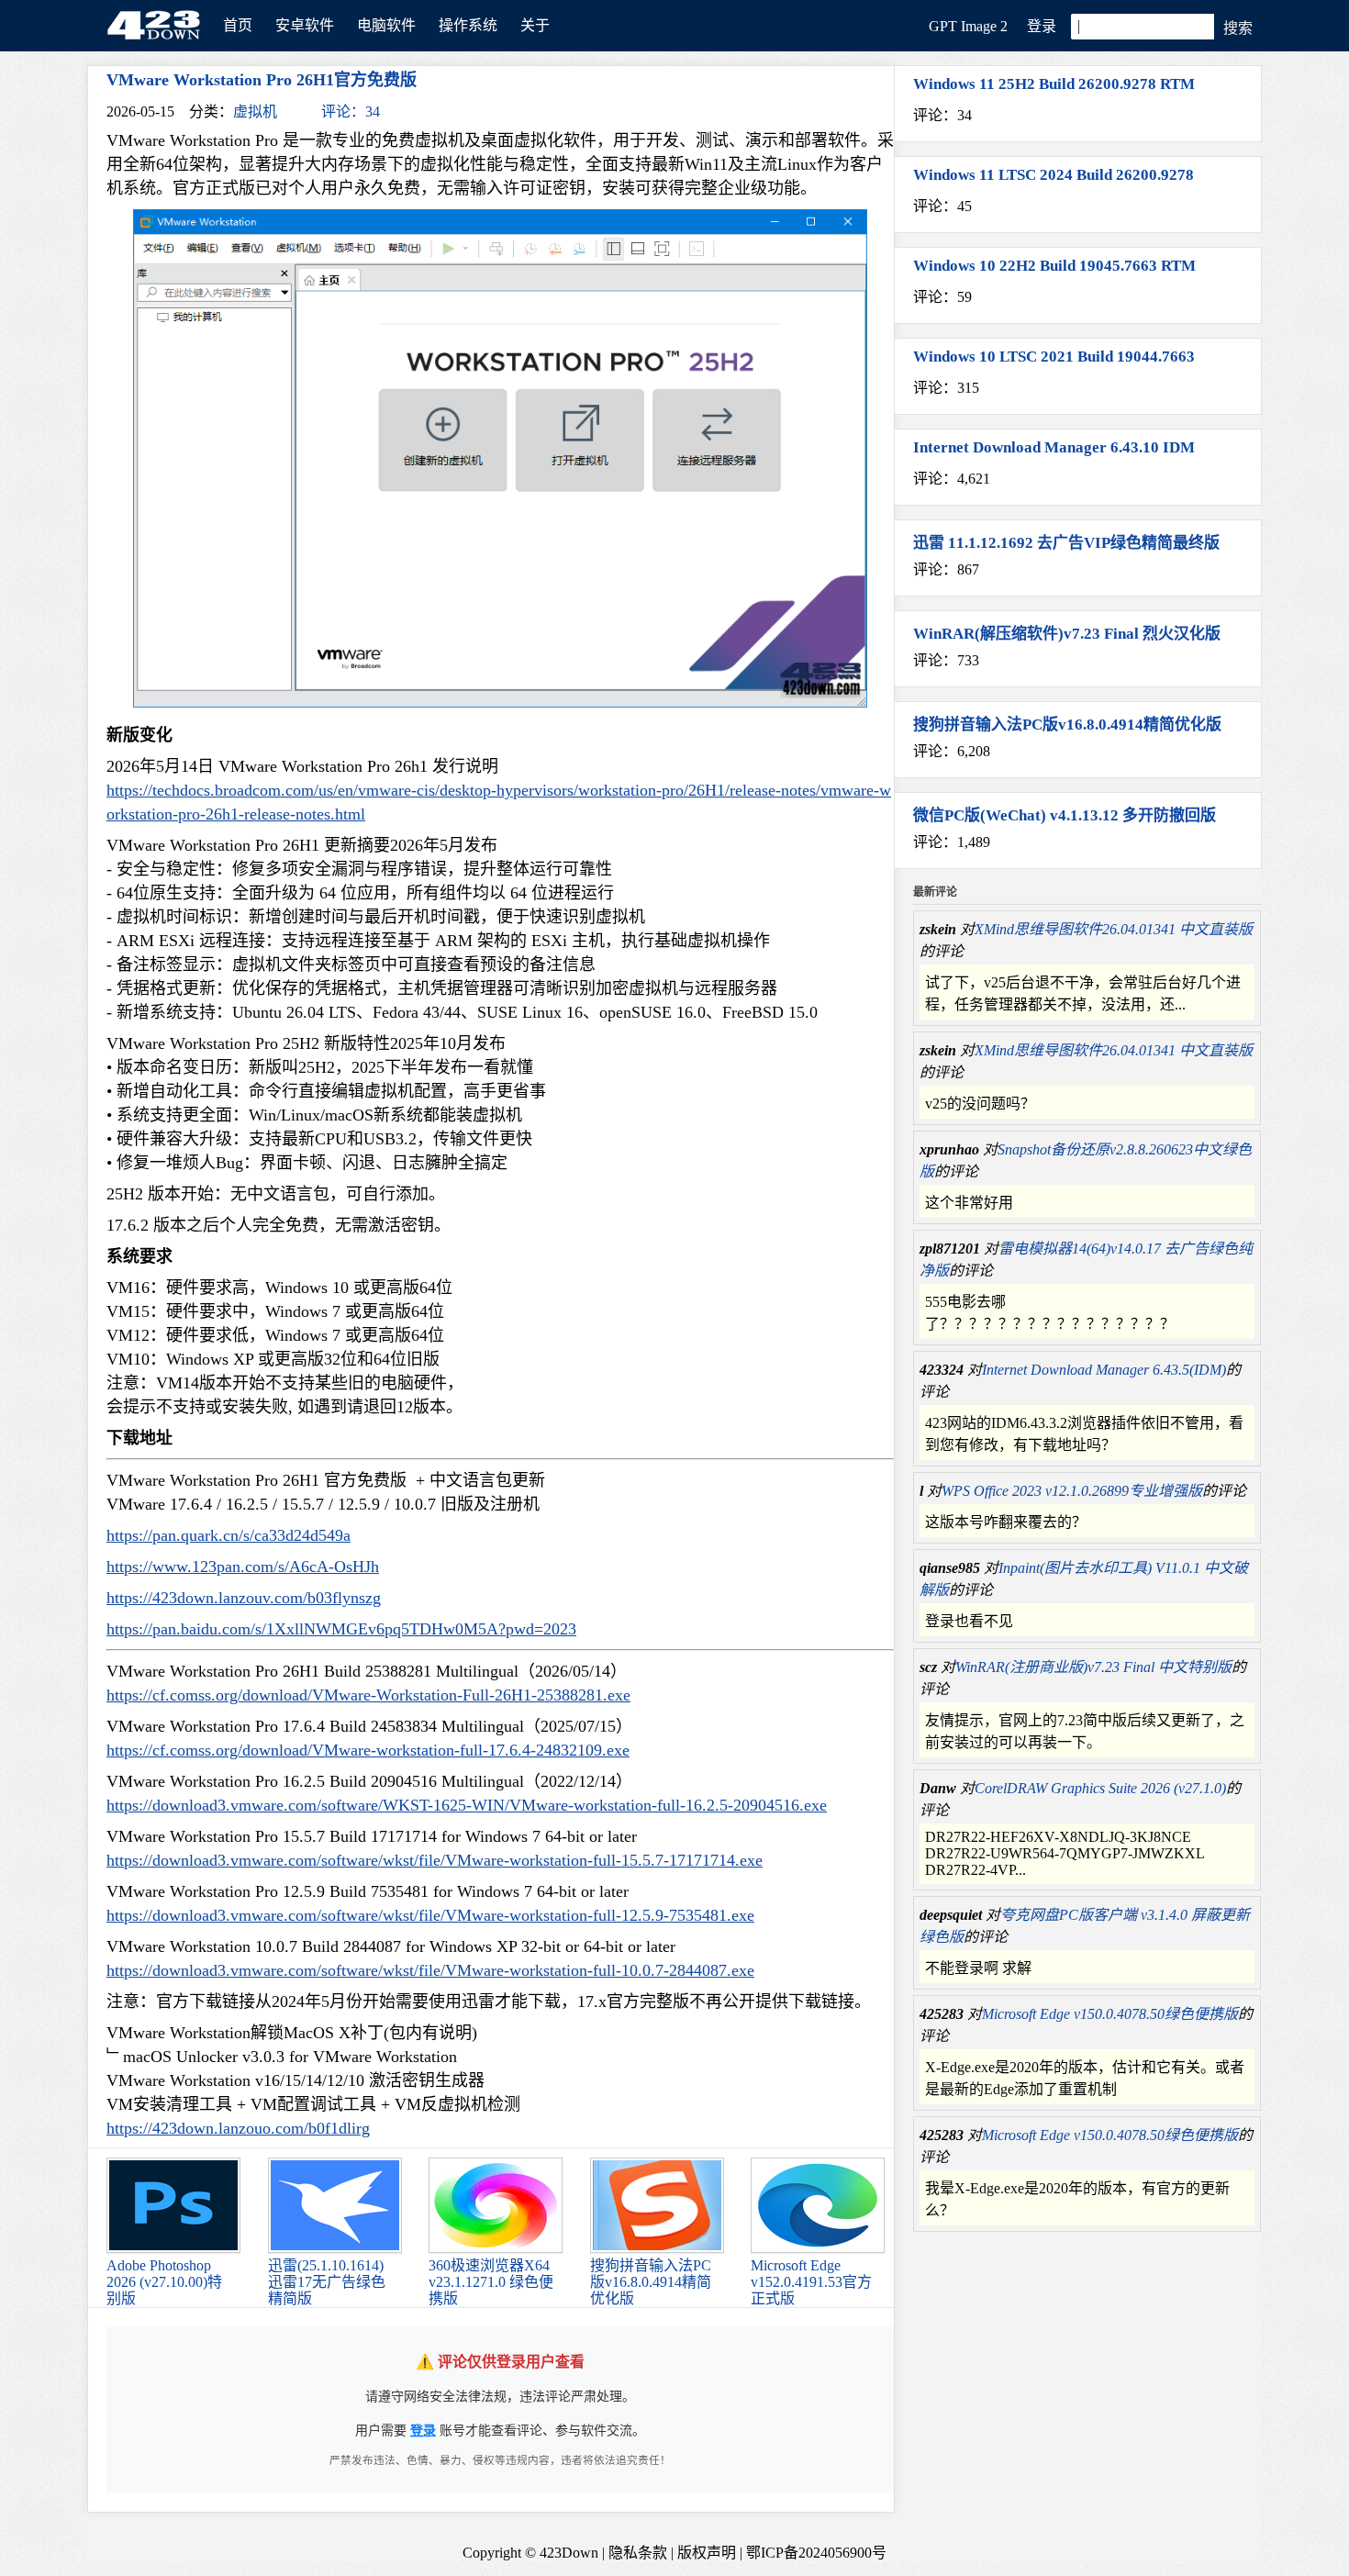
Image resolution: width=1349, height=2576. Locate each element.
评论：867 (946, 569)
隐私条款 (638, 2553)
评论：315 (946, 388)
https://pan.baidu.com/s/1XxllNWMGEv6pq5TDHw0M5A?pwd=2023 (341, 1629)
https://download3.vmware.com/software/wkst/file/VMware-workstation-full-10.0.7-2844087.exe (430, 1970)
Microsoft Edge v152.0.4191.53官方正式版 (811, 2282)
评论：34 (351, 112)
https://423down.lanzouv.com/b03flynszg (244, 1598)
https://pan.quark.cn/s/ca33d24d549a (229, 1535)
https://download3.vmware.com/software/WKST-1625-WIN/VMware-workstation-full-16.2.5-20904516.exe (467, 1805)
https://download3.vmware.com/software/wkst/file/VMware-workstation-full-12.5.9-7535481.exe (430, 1915)
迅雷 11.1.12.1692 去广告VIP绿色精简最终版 (1066, 543)
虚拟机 (255, 112)
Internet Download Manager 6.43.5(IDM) (1104, 1370)
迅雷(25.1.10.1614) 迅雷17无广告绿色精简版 (327, 2282)
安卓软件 (305, 25)
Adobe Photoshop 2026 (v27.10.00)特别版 (164, 2282)
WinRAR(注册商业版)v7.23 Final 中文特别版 (1093, 1667)
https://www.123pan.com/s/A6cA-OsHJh (243, 1567)
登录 (1042, 26)
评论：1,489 (952, 842)
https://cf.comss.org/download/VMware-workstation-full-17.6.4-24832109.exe (368, 1750)
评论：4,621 (952, 479)
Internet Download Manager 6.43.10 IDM (1054, 447)
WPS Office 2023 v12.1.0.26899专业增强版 (1072, 1491)
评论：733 (946, 660)
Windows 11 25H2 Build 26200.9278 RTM (1054, 84)
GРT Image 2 (968, 26)
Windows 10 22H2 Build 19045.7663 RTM (1054, 266)
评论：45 (942, 206)
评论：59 (942, 297)
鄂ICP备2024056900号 (816, 2553)
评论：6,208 (952, 751)
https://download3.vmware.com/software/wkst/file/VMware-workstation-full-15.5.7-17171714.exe (435, 1860)
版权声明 (707, 2553)
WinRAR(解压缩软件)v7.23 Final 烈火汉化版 (1067, 634)
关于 (535, 25)
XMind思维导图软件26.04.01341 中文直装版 (1114, 929)
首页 (238, 25)
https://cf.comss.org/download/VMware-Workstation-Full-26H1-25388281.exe (368, 1695)
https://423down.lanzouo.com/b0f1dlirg (238, 2128)
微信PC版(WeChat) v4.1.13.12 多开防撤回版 (1065, 815)
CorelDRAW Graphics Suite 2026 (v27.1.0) (1100, 1788)
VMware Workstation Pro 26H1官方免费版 (262, 80)
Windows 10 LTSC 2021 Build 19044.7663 (1054, 357)
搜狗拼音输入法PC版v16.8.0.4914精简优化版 (651, 2282)
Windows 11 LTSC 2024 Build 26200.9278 (1054, 175)
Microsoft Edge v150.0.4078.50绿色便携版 (1110, 2014)
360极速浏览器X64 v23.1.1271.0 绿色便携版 (491, 2282)
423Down (159, 27)
